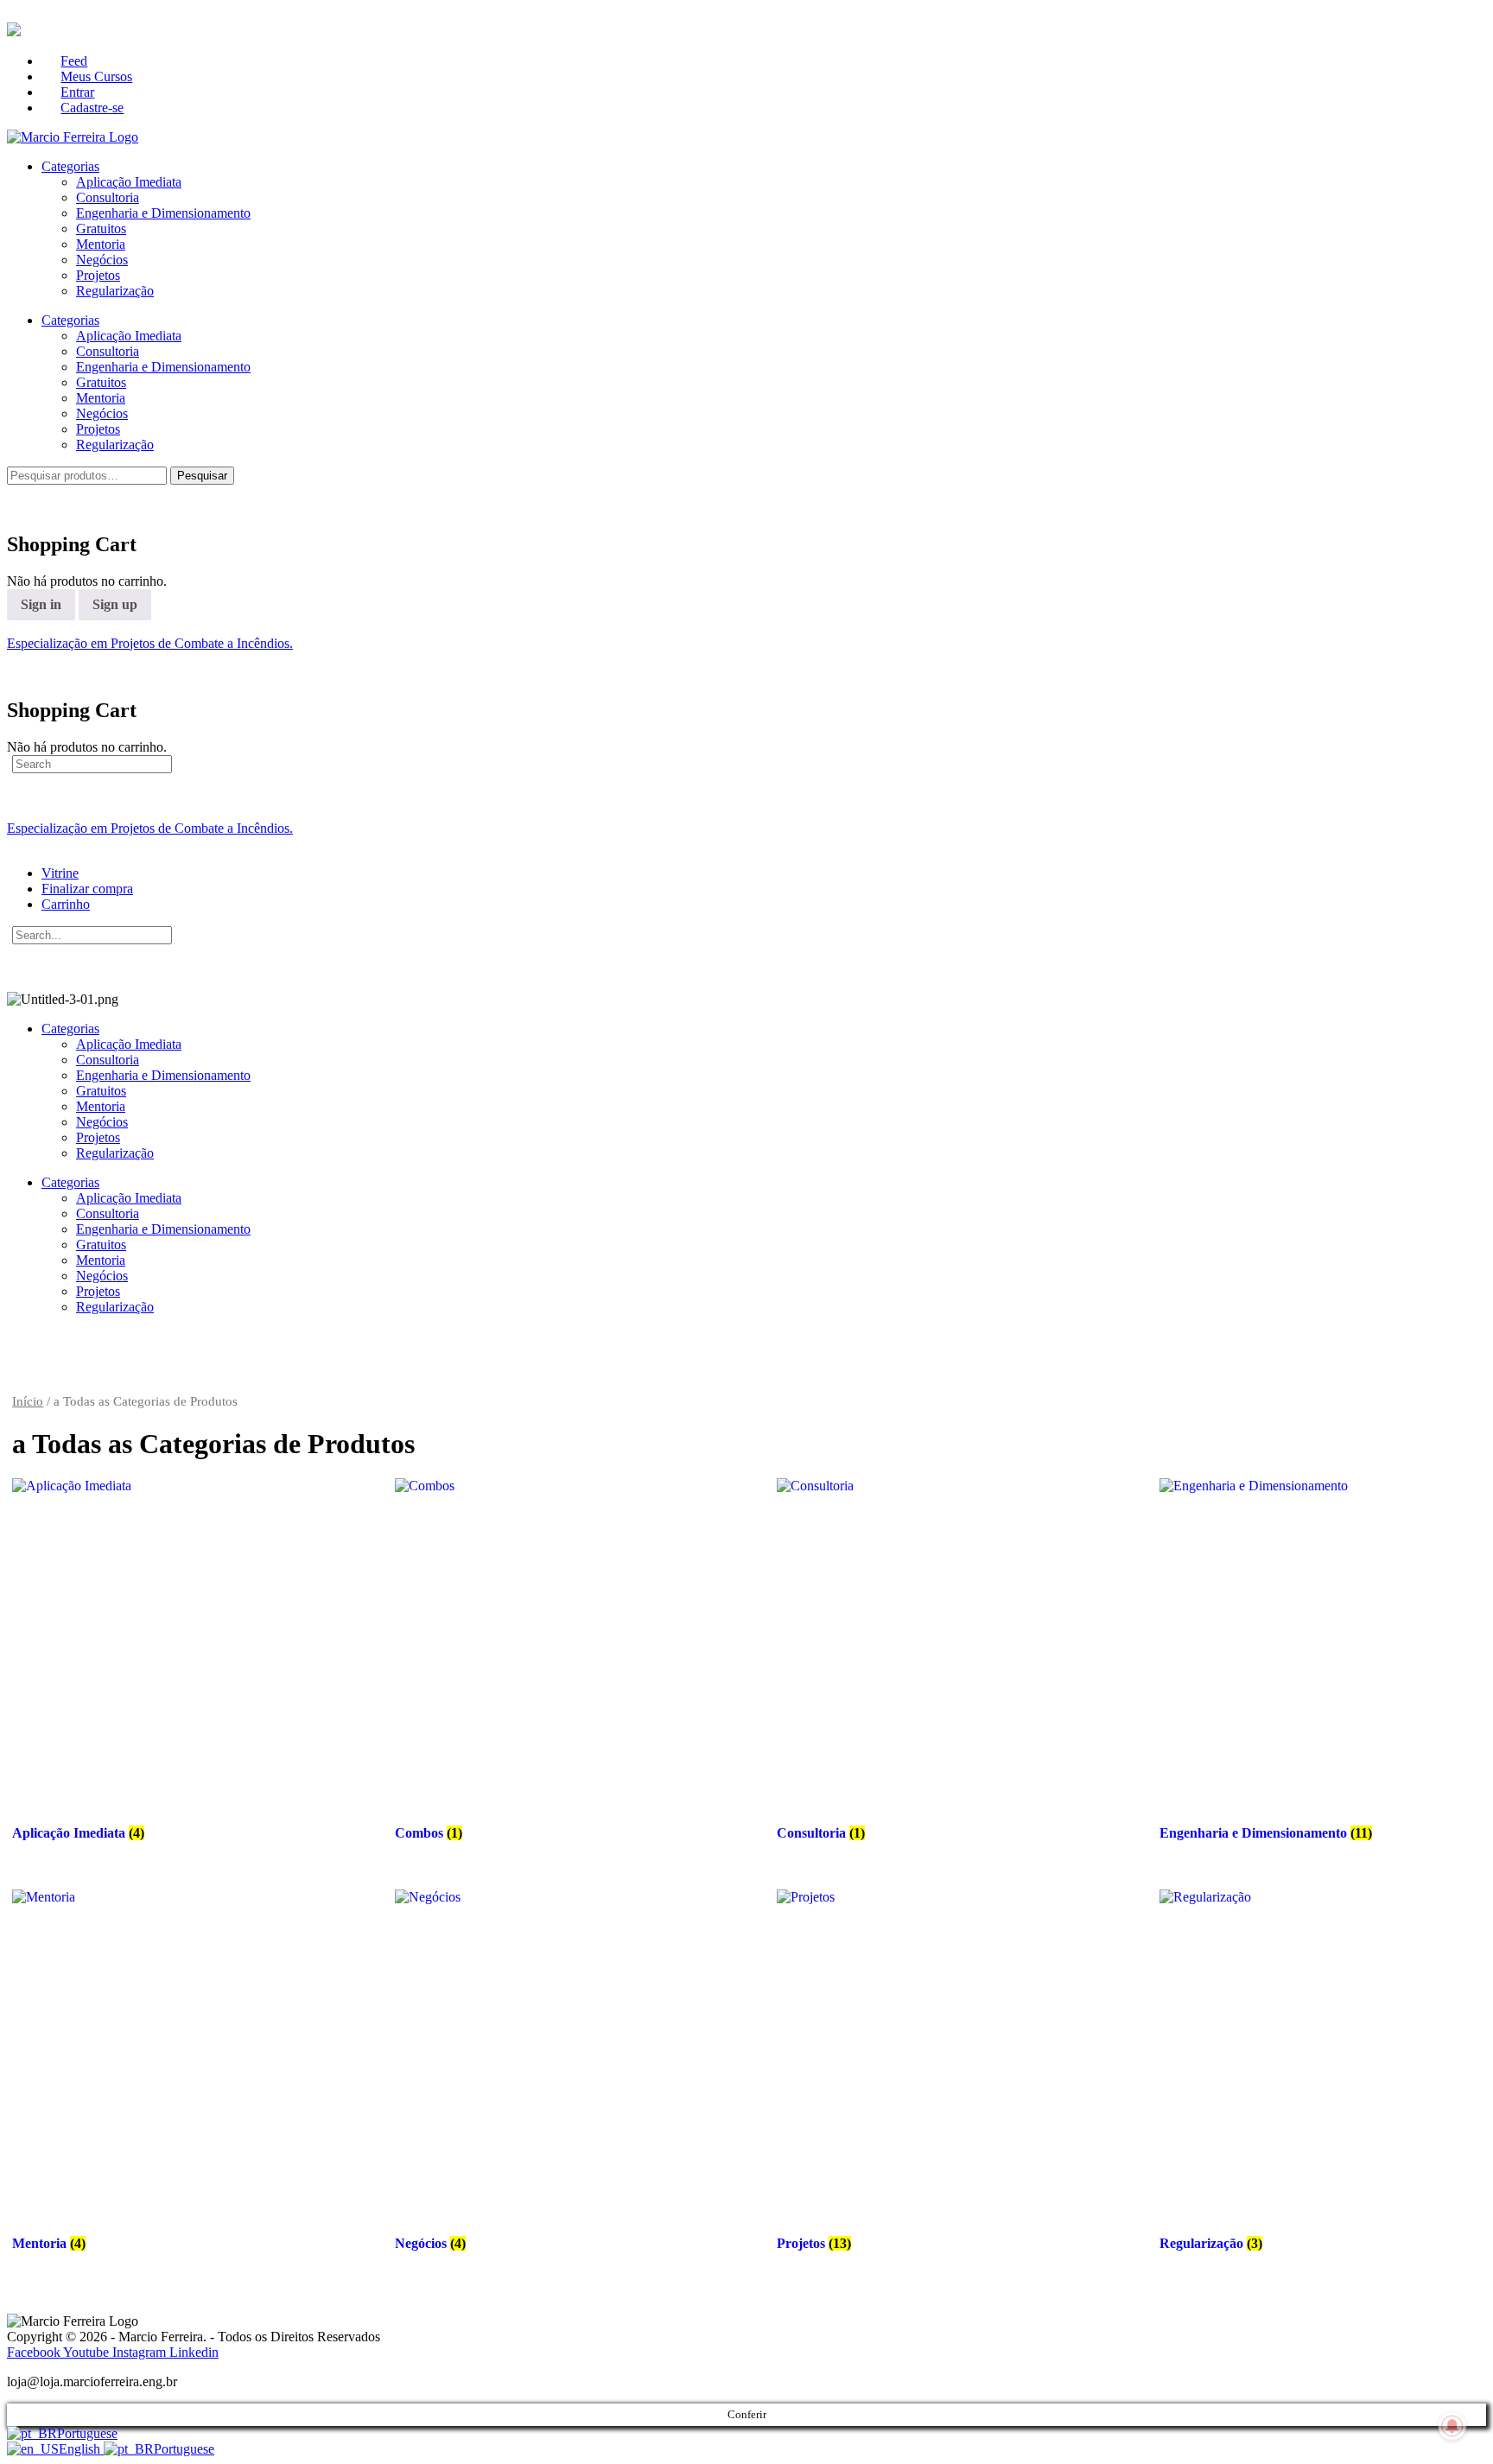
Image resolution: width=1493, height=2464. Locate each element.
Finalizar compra (87, 889)
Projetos (98, 275)
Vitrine (60, 873)
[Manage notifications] (1452, 2426)
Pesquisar (202, 476)
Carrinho (66, 904)
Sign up (115, 604)
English (81, 2449)
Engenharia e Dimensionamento (163, 213)
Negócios (102, 260)
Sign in (41, 604)
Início (28, 1401)
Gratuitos (101, 229)
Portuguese (87, 2433)
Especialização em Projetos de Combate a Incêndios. (150, 643)
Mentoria (101, 244)
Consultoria (108, 197)
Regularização (115, 291)
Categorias (70, 166)
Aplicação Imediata (129, 182)
